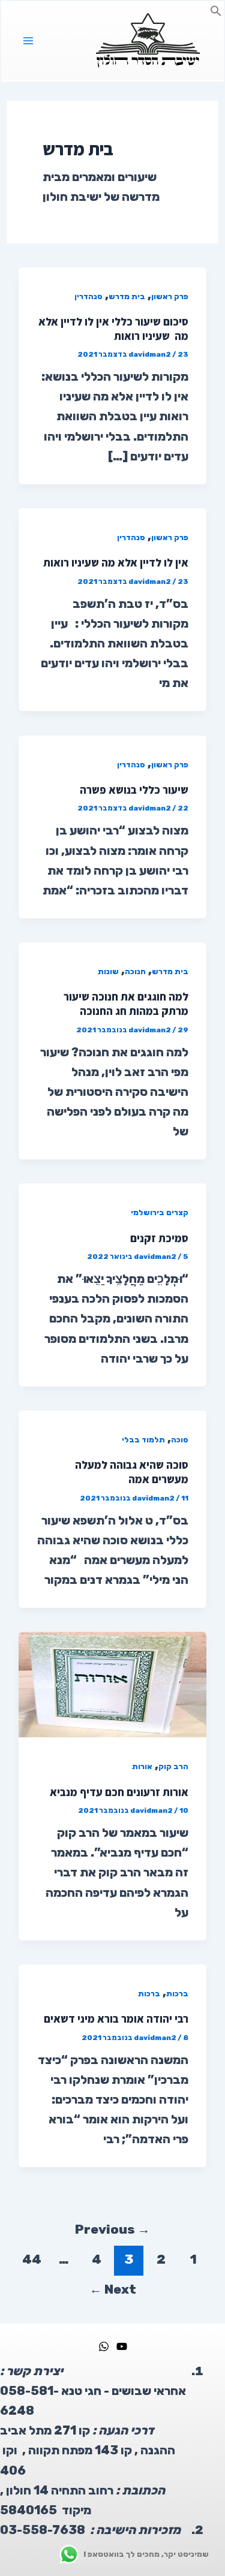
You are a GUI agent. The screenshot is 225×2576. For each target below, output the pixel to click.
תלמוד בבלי (143, 1440)
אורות (142, 1766)
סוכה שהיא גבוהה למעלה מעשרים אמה (132, 1472)
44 (32, 2259)
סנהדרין (88, 296)
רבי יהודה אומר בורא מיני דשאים (116, 2018)
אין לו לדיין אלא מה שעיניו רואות (116, 562)
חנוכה (135, 971)
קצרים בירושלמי (160, 1212)
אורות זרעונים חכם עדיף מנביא (119, 1792)
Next (113, 2289)
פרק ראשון (170, 296)
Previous (112, 2229)
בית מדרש (127, 296)
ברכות (177, 1994)
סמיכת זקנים (159, 1238)
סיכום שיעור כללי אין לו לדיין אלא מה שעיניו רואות (113, 329)
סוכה (180, 1440)
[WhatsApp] (104, 2346)
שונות (108, 971)
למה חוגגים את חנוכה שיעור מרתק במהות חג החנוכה (126, 1004)
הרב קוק (173, 1766)
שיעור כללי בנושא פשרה (134, 790)
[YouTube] (122, 2346)
